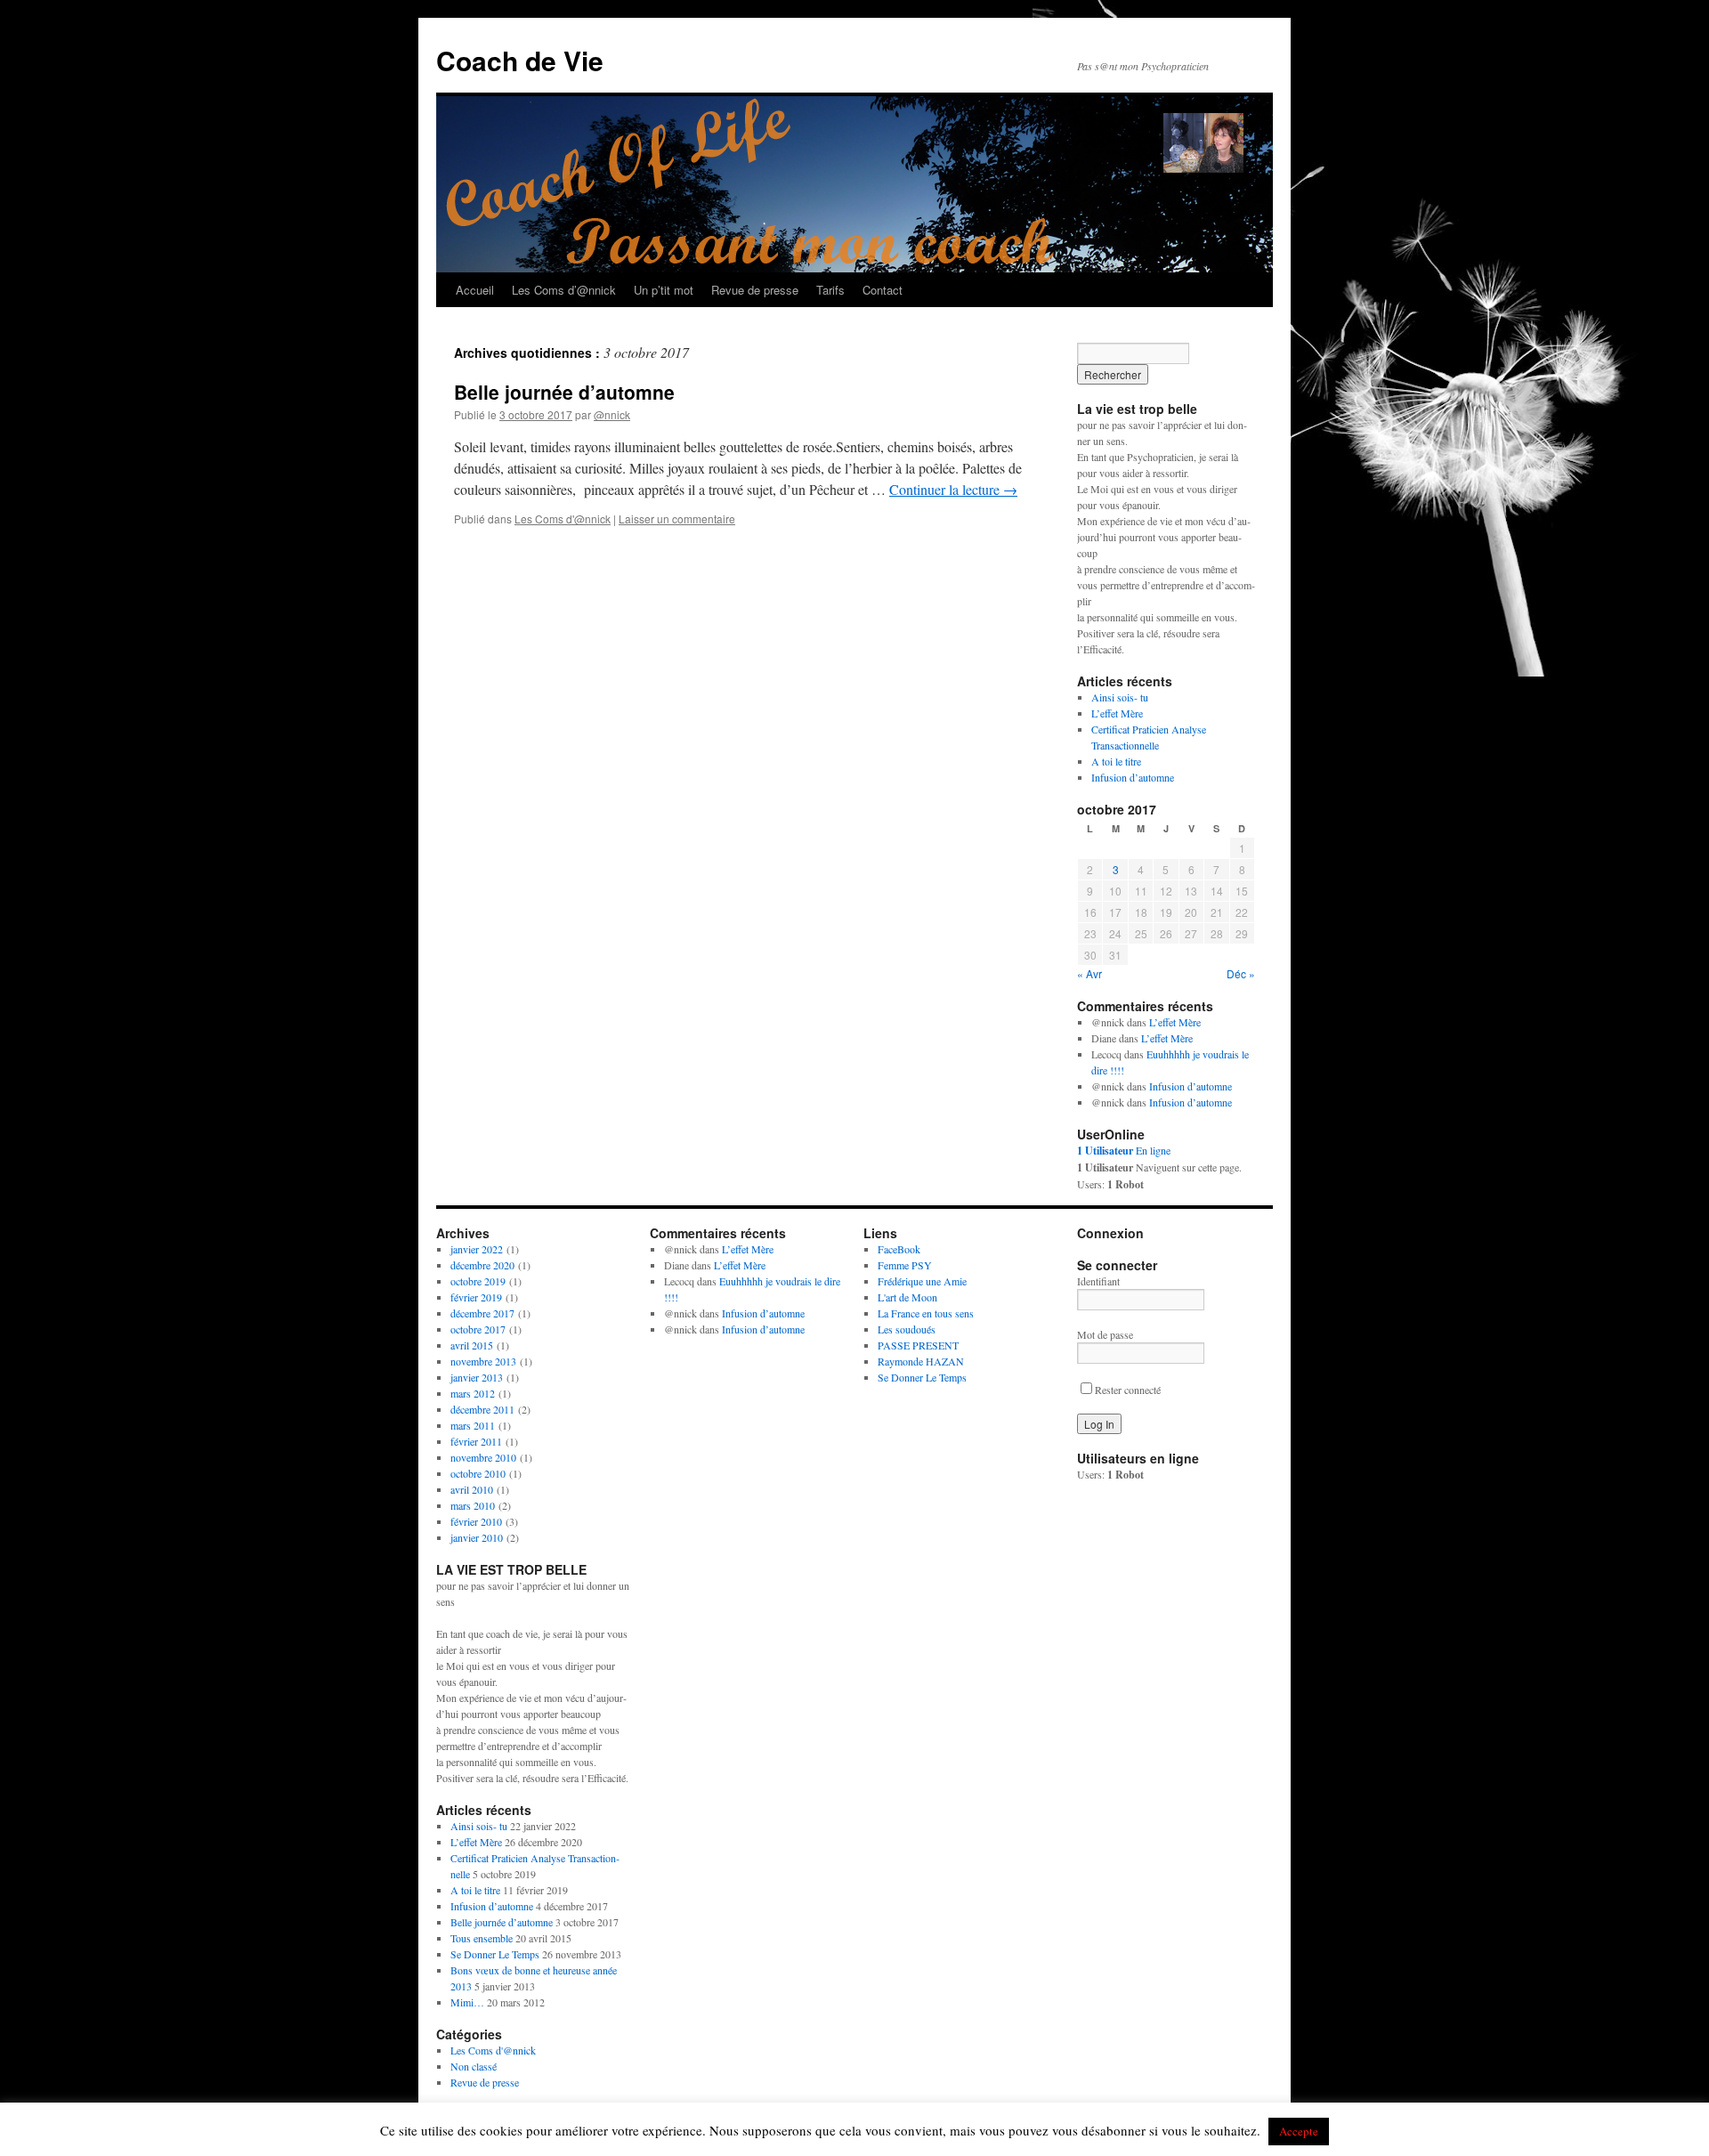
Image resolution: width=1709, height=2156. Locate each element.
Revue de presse (755, 290)
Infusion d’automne (1133, 777)
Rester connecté (1128, 1390)
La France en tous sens (926, 1313)
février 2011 (476, 1441)
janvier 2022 (477, 1249)
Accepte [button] (1299, 2131)
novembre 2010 (483, 1457)
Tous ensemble (482, 1938)
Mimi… (467, 2002)
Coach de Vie (520, 60)
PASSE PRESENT (918, 1345)
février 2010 (476, 1521)
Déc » (1241, 973)
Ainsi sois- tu (1120, 697)
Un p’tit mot (664, 290)
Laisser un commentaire (677, 519)
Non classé (474, 2066)
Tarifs (830, 290)
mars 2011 (473, 1425)
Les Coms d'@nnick (563, 519)
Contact (883, 290)
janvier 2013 (477, 1377)
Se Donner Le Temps (495, 1954)
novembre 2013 (483, 1361)
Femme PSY (905, 1265)
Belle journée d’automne (564, 392)
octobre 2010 (478, 1473)
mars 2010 (473, 1505)
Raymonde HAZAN (921, 1361)
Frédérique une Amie (922, 1281)
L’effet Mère (1117, 713)
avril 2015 (472, 1345)
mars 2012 (473, 1393)
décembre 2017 (482, 1313)
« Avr (1089, 973)
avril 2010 (472, 1489)
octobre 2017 (478, 1329)
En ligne (1124, 1150)
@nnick (612, 414)
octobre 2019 (478, 1281)
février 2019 (476, 1297)
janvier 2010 (477, 1537)
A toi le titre (1116, 761)
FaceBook (899, 1249)
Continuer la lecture (953, 489)
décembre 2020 (482, 1265)
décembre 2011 (482, 1409)
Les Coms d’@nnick (564, 290)
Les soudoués (907, 1329)
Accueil (475, 290)
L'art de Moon (907, 1297)
